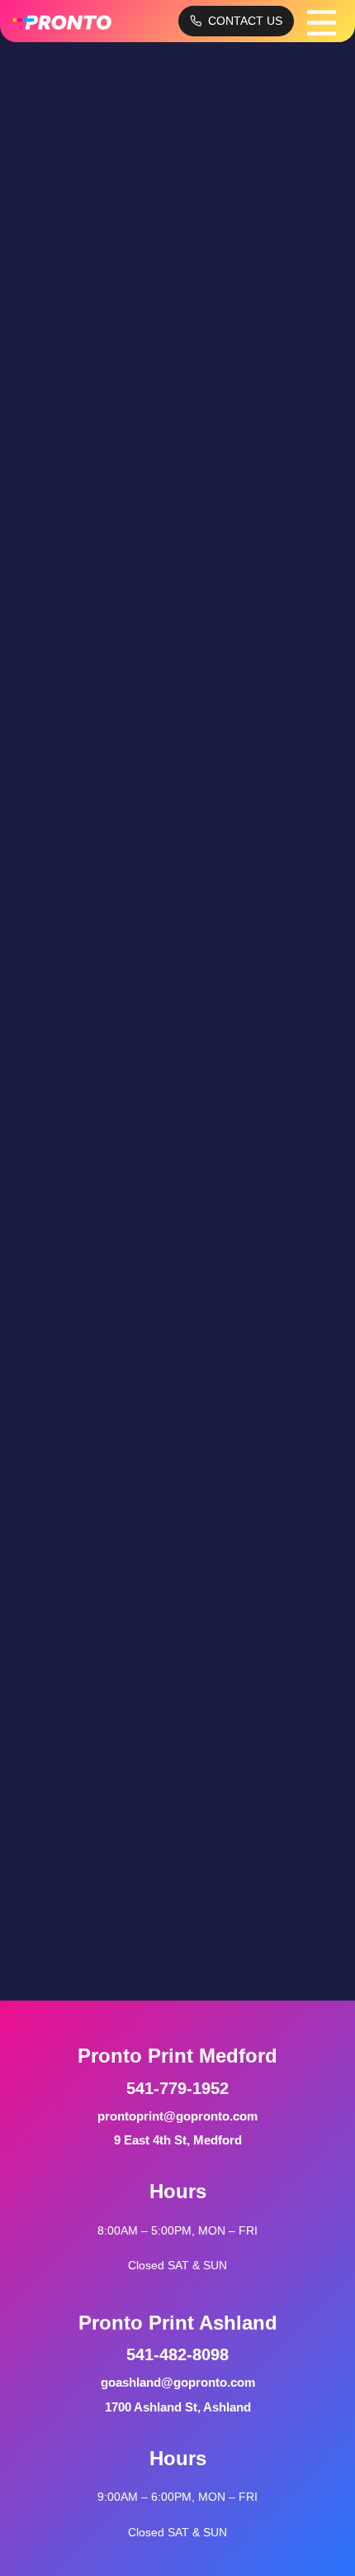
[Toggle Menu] (322, 21)
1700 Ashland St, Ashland (178, 2407)
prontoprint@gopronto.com (177, 2116)
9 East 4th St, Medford (178, 2140)
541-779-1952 (177, 2088)
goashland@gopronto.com (178, 2382)
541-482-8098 (177, 2354)
